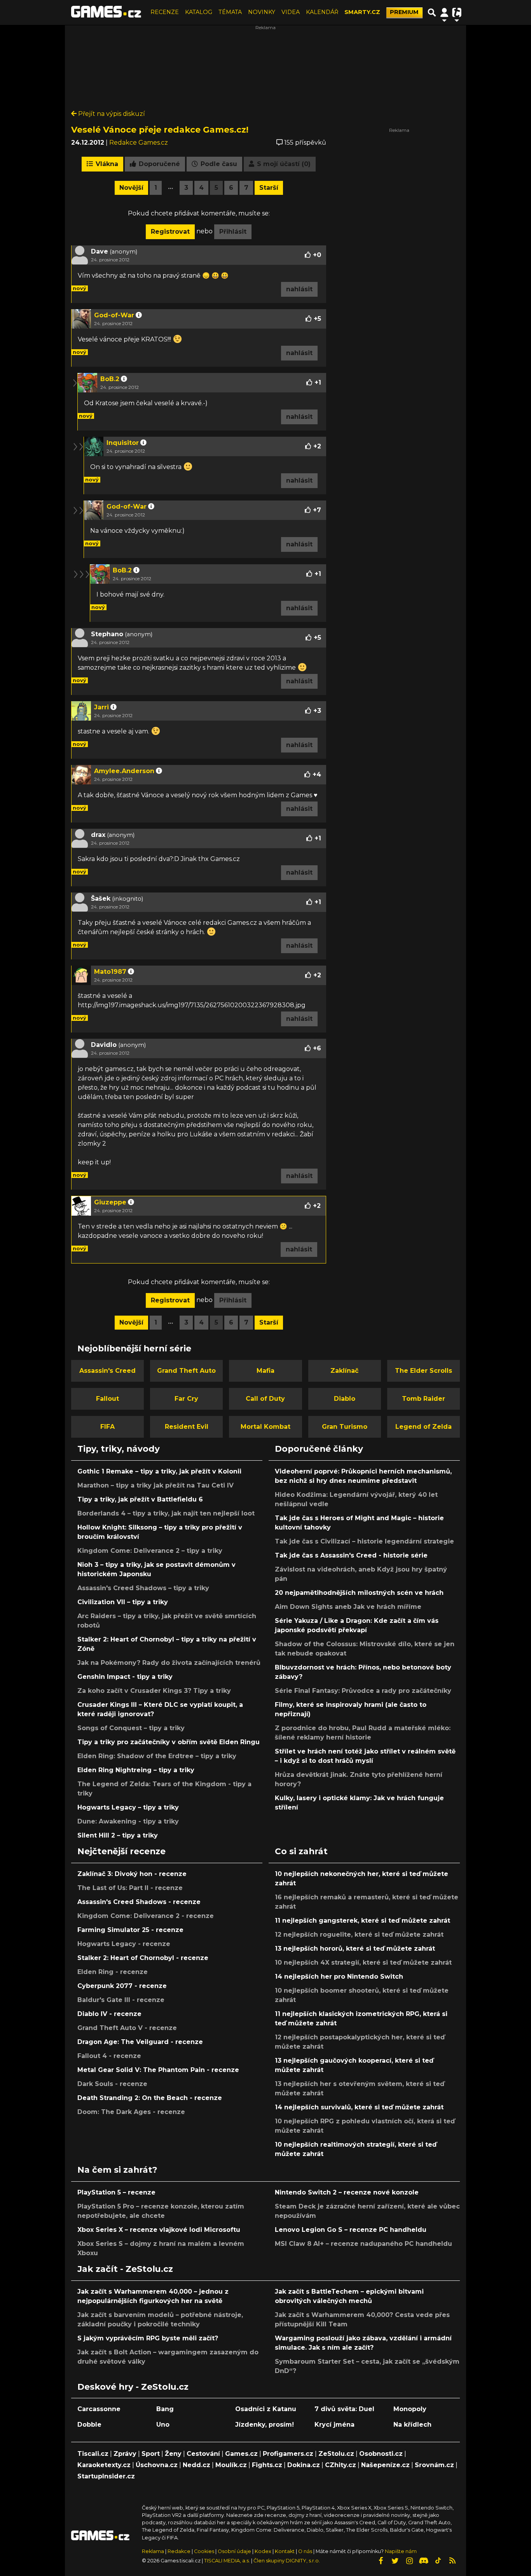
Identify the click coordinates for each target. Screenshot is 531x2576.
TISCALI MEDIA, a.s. (227, 2561)
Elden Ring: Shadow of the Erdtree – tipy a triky (157, 1756)
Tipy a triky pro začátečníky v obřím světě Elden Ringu (169, 1742)
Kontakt (285, 2551)
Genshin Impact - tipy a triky (125, 1677)
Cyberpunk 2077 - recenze (122, 1986)
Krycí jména (334, 2425)
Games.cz (241, 2454)
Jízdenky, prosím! (265, 2425)
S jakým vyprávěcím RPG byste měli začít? (148, 2338)
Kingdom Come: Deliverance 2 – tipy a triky (150, 1551)
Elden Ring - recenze (113, 1972)
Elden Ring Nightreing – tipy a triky (136, 1770)
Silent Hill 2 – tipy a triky (118, 1835)
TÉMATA (230, 12)
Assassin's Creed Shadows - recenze (139, 1902)
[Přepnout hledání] (432, 12)
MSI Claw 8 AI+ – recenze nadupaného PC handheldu (363, 2244)
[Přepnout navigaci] (444, 12)
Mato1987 (110, 972)
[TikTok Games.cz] (438, 2561)
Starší (269, 188)
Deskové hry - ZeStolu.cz (133, 2387)
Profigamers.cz (288, 2454)
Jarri (101, 707)
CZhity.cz (341, 2465)
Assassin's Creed (107, 1371)
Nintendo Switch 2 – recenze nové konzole (347, 2192)
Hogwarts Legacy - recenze (124, 1944)
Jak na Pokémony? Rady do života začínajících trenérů (169, 1663)
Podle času (218, 164)
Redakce (179, 2551)
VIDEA (291, 12)
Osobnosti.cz (381, 2454)
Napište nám (401, 2551)
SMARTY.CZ (362, 12)
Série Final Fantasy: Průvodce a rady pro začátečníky (363, 1691)
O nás (306, 2551)
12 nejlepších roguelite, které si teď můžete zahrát (359, 1935)
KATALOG (199, 12)
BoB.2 (110, 379)
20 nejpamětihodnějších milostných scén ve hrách (359, 1593)
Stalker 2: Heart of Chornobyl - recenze (143, 1958)
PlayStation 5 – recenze (116, 2192)
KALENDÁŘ (322, 12)
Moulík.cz (231, 2465)
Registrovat (170, 232)
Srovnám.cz (434, 2465)
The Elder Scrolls (424, 1371)
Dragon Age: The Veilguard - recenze (140, 2042)
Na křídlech (412, 2425)
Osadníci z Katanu (266, 2409)
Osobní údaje (234, 2551)
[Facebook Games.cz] (381, 2561)
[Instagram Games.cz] (409, 2561)
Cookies (204, 2551)
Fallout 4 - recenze (109, 2056)
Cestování (203, 2454)
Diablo (345, 1399)
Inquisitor (123, 443)
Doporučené (158, 164)
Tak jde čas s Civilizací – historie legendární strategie (364, 1541)
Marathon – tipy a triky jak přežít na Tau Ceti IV (155, 1485)
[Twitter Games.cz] (395, 2561)
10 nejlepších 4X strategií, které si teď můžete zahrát (363, 1963)
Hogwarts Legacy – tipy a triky (128, 1807)
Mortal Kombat (265, 1427)
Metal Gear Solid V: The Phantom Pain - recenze (158, 2070)
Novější (131, 188)
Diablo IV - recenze (109, 2014)
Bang (165, 2409)
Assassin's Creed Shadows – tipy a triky (143, 1588)
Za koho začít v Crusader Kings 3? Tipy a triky (154, 1691)
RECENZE (165, 12)
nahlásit (299, 289)
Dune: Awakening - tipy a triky (128, 1821)
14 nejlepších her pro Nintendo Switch (339, 1977)
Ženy (173, 2454)
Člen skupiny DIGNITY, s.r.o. (287, 2561)
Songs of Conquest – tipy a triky (131, 1728)
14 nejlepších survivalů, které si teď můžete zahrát (359, 2107)
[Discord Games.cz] (424, 2561)
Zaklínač (344, 1371)
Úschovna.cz (157, 2465)
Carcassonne (99, 2409)
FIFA (107, 1427)
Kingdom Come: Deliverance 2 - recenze (146, 1916)
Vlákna (106, 164)
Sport (151, 2454)
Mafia (265, 1371)
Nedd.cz (197, 2465)
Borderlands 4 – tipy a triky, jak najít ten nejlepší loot (166, 1513)
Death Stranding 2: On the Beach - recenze (150, 2098)
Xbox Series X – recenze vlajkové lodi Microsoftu (159, 2230)
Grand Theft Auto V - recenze (127, 2028)
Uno (163, 2425)
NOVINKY (262, 12)
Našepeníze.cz (385, 2465)
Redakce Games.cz (139, 143)
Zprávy (125, 2454)
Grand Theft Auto (186, 1371)
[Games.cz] (106, 12)
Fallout (107, 1399)
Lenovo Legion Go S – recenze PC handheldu (351, 2230)
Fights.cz (267, 2465)
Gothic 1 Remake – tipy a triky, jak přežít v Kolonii (159, 1471)
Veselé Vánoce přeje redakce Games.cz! (160, 129)
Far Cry (186, 1399)
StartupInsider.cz (106, 2476)
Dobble (89, 2425)
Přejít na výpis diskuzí (111, 114)
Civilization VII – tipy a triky (123, 1602)
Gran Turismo (345, 1427)
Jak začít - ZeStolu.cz (125, 2269)
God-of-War (114, 315)
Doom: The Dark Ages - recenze (131, 2112)
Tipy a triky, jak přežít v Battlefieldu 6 (140, 1499)
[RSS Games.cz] (452, 2561)
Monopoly (410, 2409)
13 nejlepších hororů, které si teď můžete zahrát (355, 1949)
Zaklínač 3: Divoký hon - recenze (132, 1874)
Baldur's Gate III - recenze (121, 2000)
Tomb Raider (424, 1399)
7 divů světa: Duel (344, 2409)
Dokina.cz (304, 2465)
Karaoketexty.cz (104, 2465)
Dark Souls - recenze (112, 2084)
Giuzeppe (110, 1202)
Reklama (153, 2551)
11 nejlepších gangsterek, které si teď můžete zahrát (362, 1921)
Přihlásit (233, 232)
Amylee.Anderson (124, 771)
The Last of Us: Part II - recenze (130, 1888)
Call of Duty (265, 1399)
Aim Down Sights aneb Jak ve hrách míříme (348, 1607)
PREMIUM (404, 12)
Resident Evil (187, 1427)
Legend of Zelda (424, 1427)
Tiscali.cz (93, 2454)
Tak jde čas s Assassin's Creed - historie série (351, 1555)
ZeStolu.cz (336, 2454)
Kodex (264, 2551)
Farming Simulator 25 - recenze (130, 1930)
